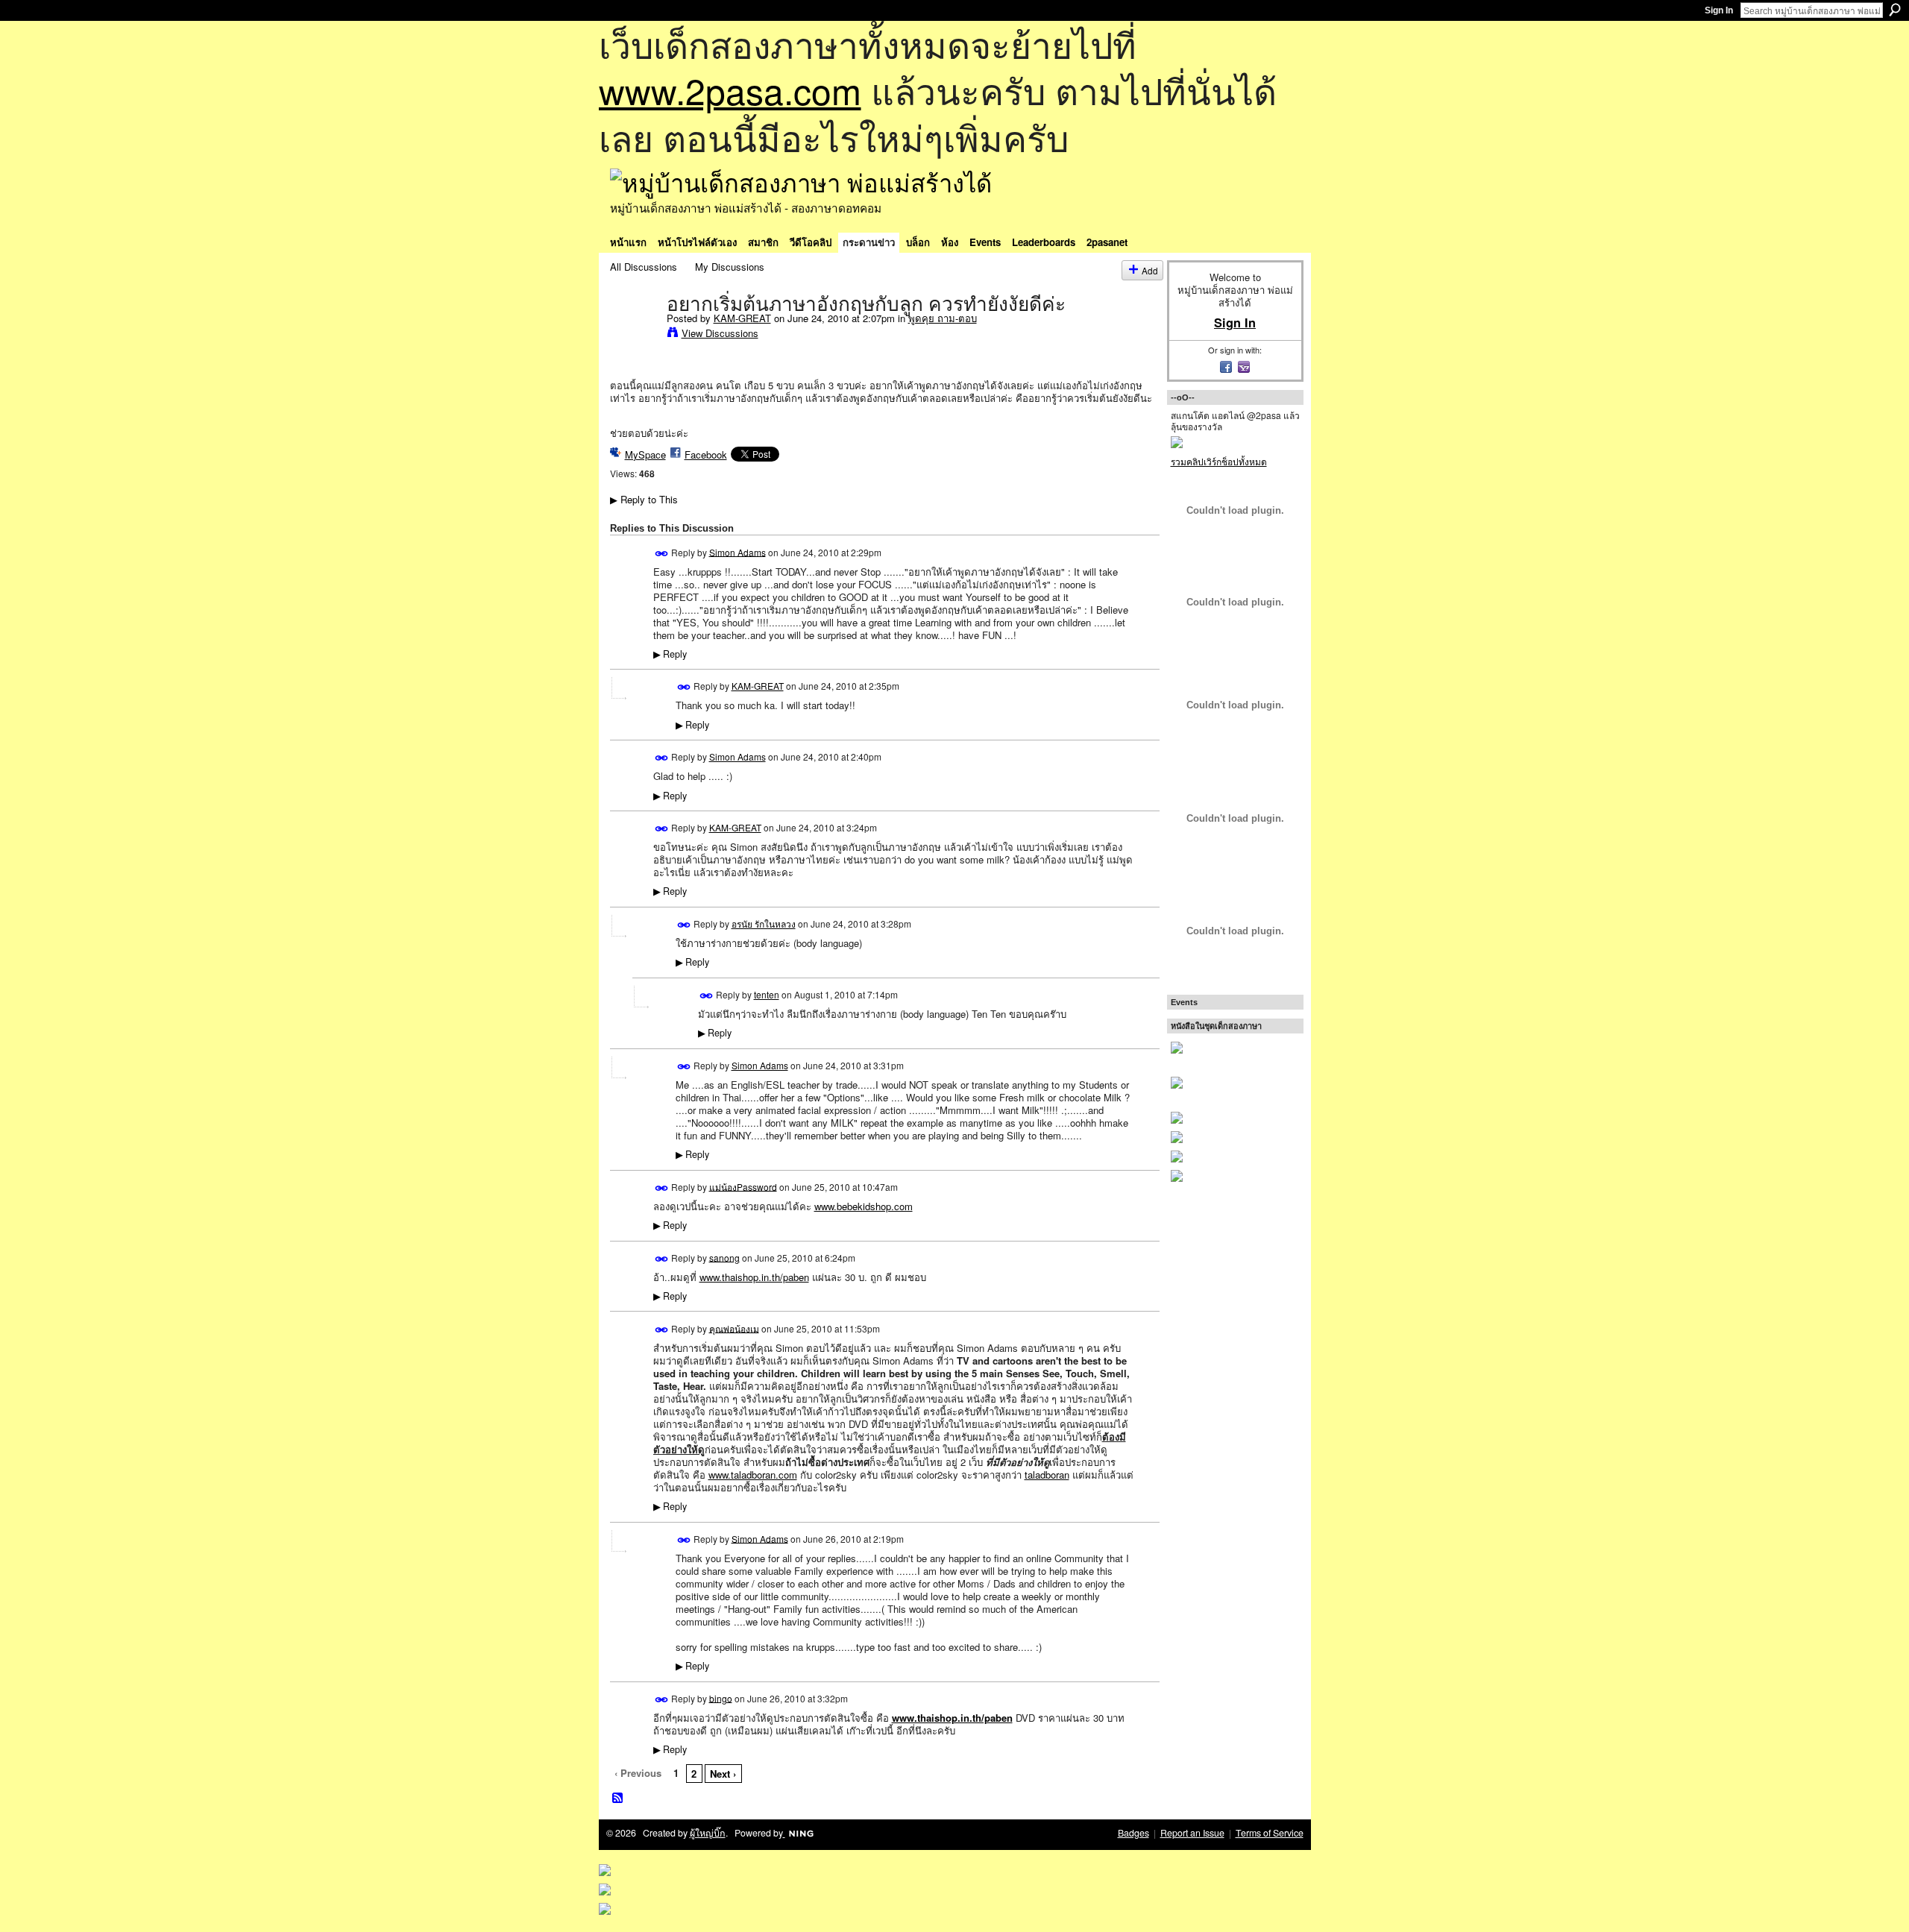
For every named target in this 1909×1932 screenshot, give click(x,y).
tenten (767, 994)
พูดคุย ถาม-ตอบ (943, 318)
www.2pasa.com (730, 90)
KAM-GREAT (742, 318)
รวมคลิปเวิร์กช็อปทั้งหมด (1219, 461)
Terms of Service (1270, 1833)
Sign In (1719, 10)
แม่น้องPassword (743, 1186)
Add (1150, 270)
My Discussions (730, 267)
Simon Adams (738, 551)
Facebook (706, 454)
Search (1895, 10)
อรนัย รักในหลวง (764, 923)
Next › (723, 1774)
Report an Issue (1192, 1833)
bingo (721, 1697)
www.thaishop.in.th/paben (754, 1277)
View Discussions (720, 333)
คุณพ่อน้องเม (734, 1328)
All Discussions (644, 267)
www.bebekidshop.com (864, 1206)
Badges (1133, 1833)
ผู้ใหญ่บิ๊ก (708, 1833)
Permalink (662, 554)
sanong (724, 1257)
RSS (618, 1799)
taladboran (1047, 1475)
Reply (670, 654)
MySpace (645, 454)
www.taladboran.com (753, 1475)
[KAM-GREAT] (634, 335)
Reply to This (644, 499)
